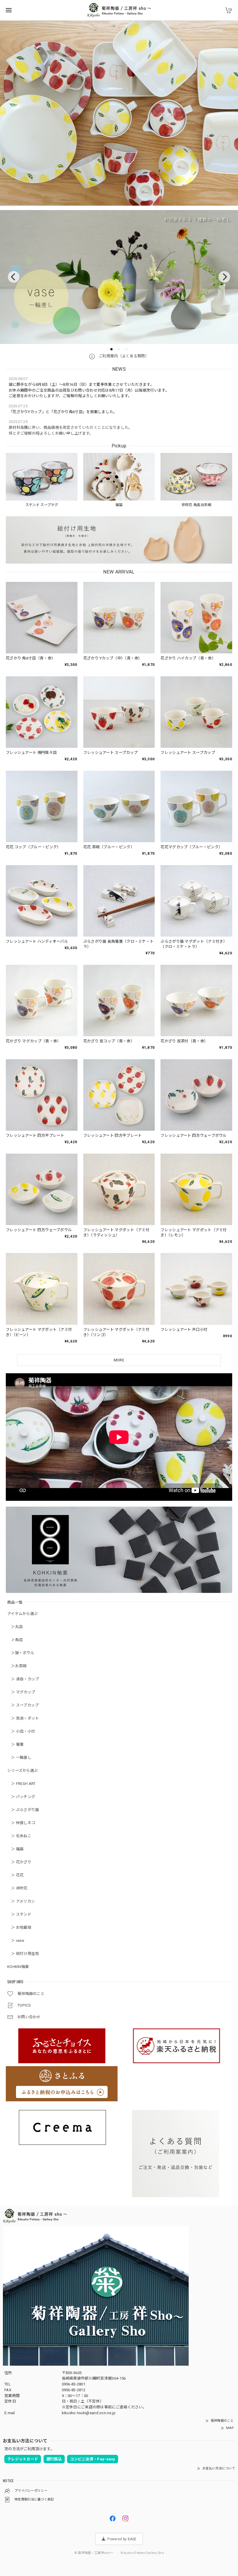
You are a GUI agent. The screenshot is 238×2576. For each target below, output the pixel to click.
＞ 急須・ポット (23, 1718)
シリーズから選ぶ (22, 1771)
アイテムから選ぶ (22, 1614)
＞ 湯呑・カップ (23, 1679)
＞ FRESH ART (21, 1784)
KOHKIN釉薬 (18, 1967)
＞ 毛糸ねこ (19, 1836)
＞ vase (16, 1940)
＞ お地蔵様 (19, 1927)
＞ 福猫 (16, 1849)
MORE (119, 1360)
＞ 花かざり (19, 1862)
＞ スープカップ (23, 1705)
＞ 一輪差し (19, 1757)
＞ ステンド (19, 1914)
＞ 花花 (16, 1875)
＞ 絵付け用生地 (23, 1954)
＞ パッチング (21, 1797)
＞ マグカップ (21, 1692)
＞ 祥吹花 (17, 1888)
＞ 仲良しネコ (21, 1823)
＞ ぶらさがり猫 (23, 1810)
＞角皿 (15, 1640)
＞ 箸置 (16, 1744)
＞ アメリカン (21, 1901)
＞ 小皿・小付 (21, 1731)
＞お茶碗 (17, 1666)
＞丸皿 (15, 1627)
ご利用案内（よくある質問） (123, 356)
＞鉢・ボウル (21, 1653)
